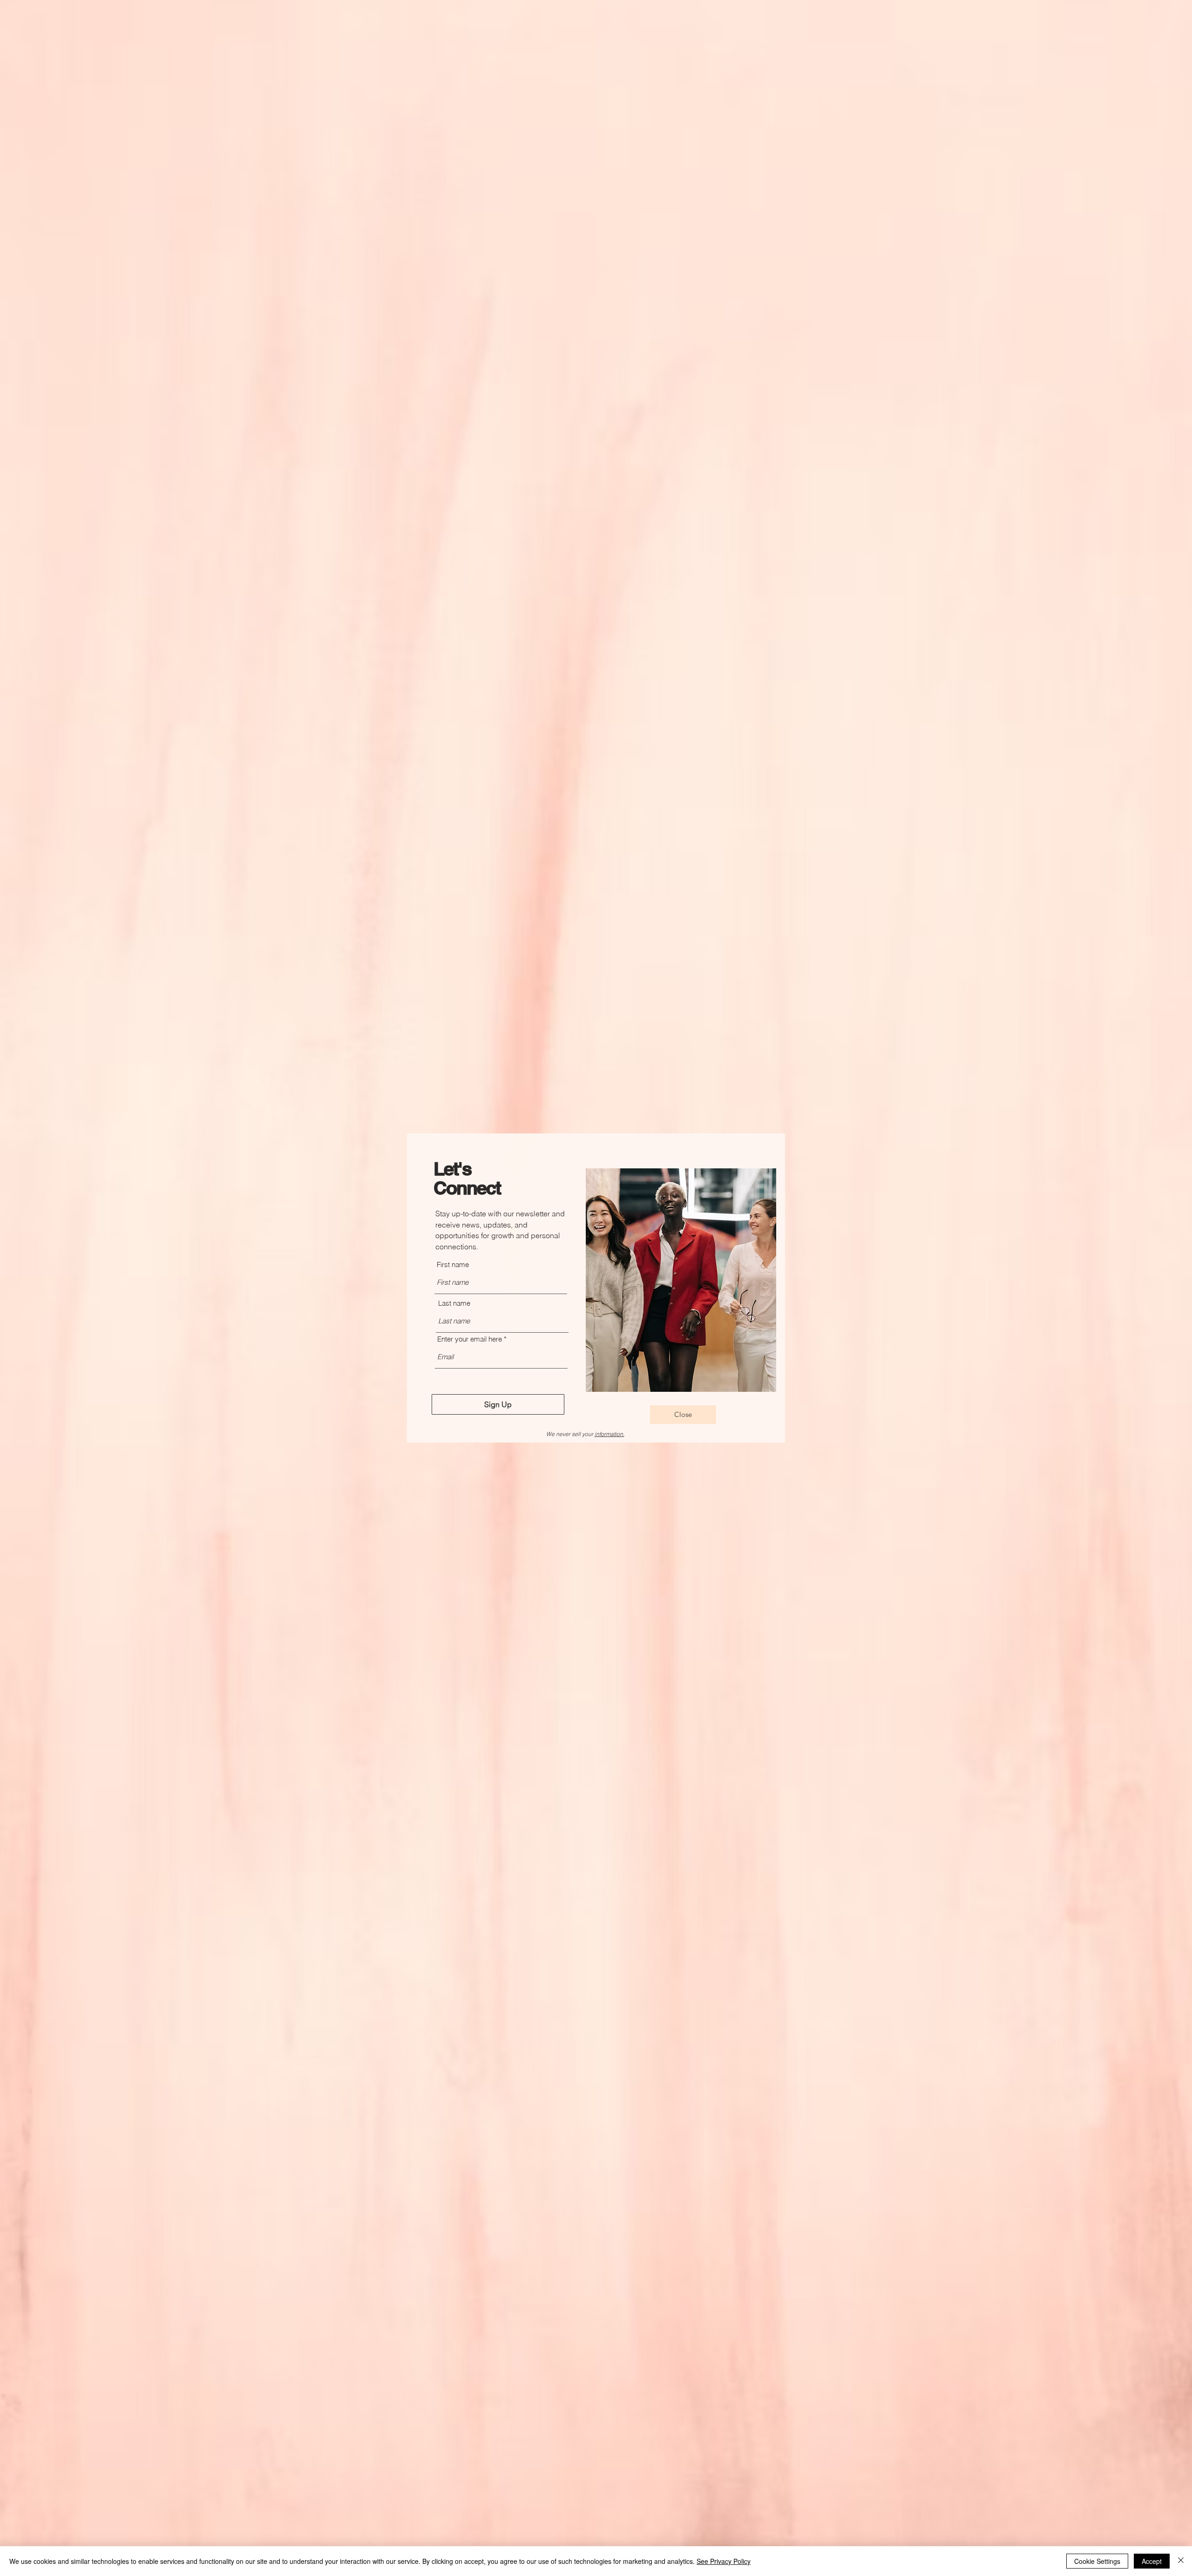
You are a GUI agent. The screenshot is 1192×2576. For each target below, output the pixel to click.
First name (453, 1264)
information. (610, 1434)
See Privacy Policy (724, 2561)
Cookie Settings (1097, 2561)
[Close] (1181, 2561)
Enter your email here (470, 1339)
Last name (454, 1303)
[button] (683, 1415)
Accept (1152, 2561)
